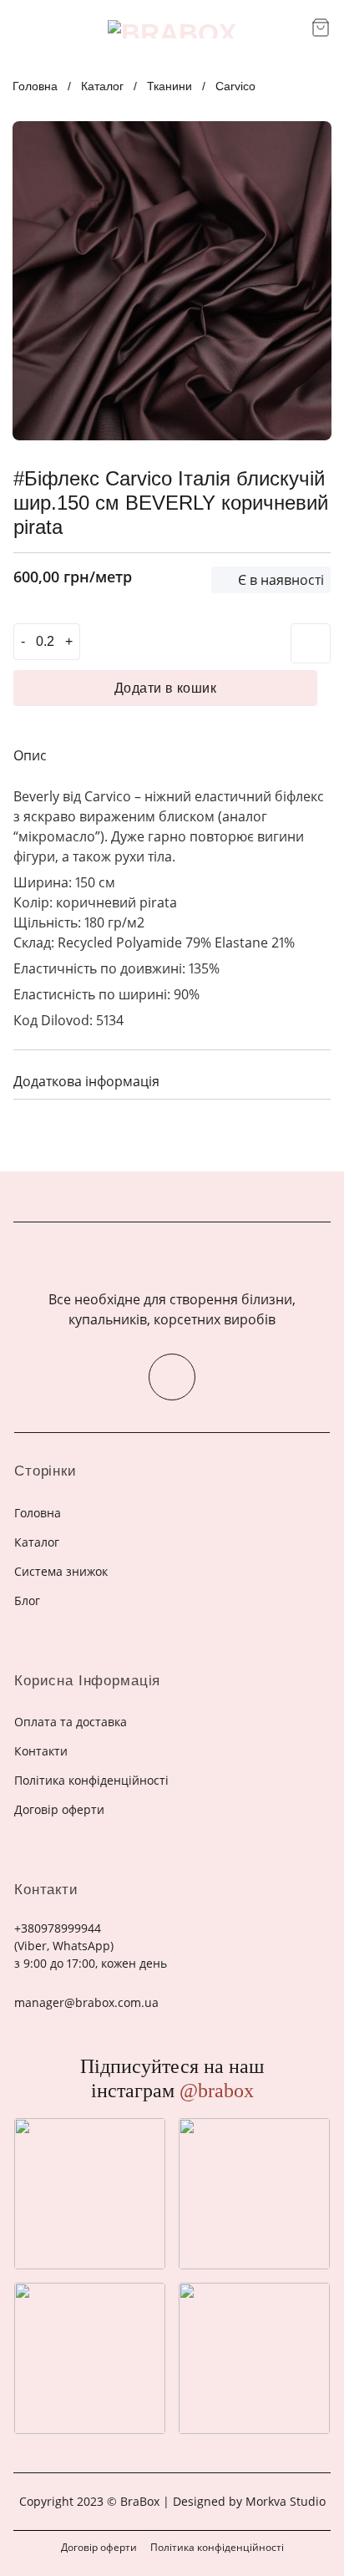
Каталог (102, 86)
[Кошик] (321, 28)
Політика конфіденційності (217, 2547)
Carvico (235, 86)
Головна (35, 86)
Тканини (169, 86)
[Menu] (23, 29)
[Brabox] (172, 29)
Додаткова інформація (86, 1081)
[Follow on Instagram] (172, 1377)
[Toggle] (311, 1079)
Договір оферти (99, 2547)
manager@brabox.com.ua (86, 2002)
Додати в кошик (166, 688)
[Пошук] (293, 29)
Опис (30, 755)
